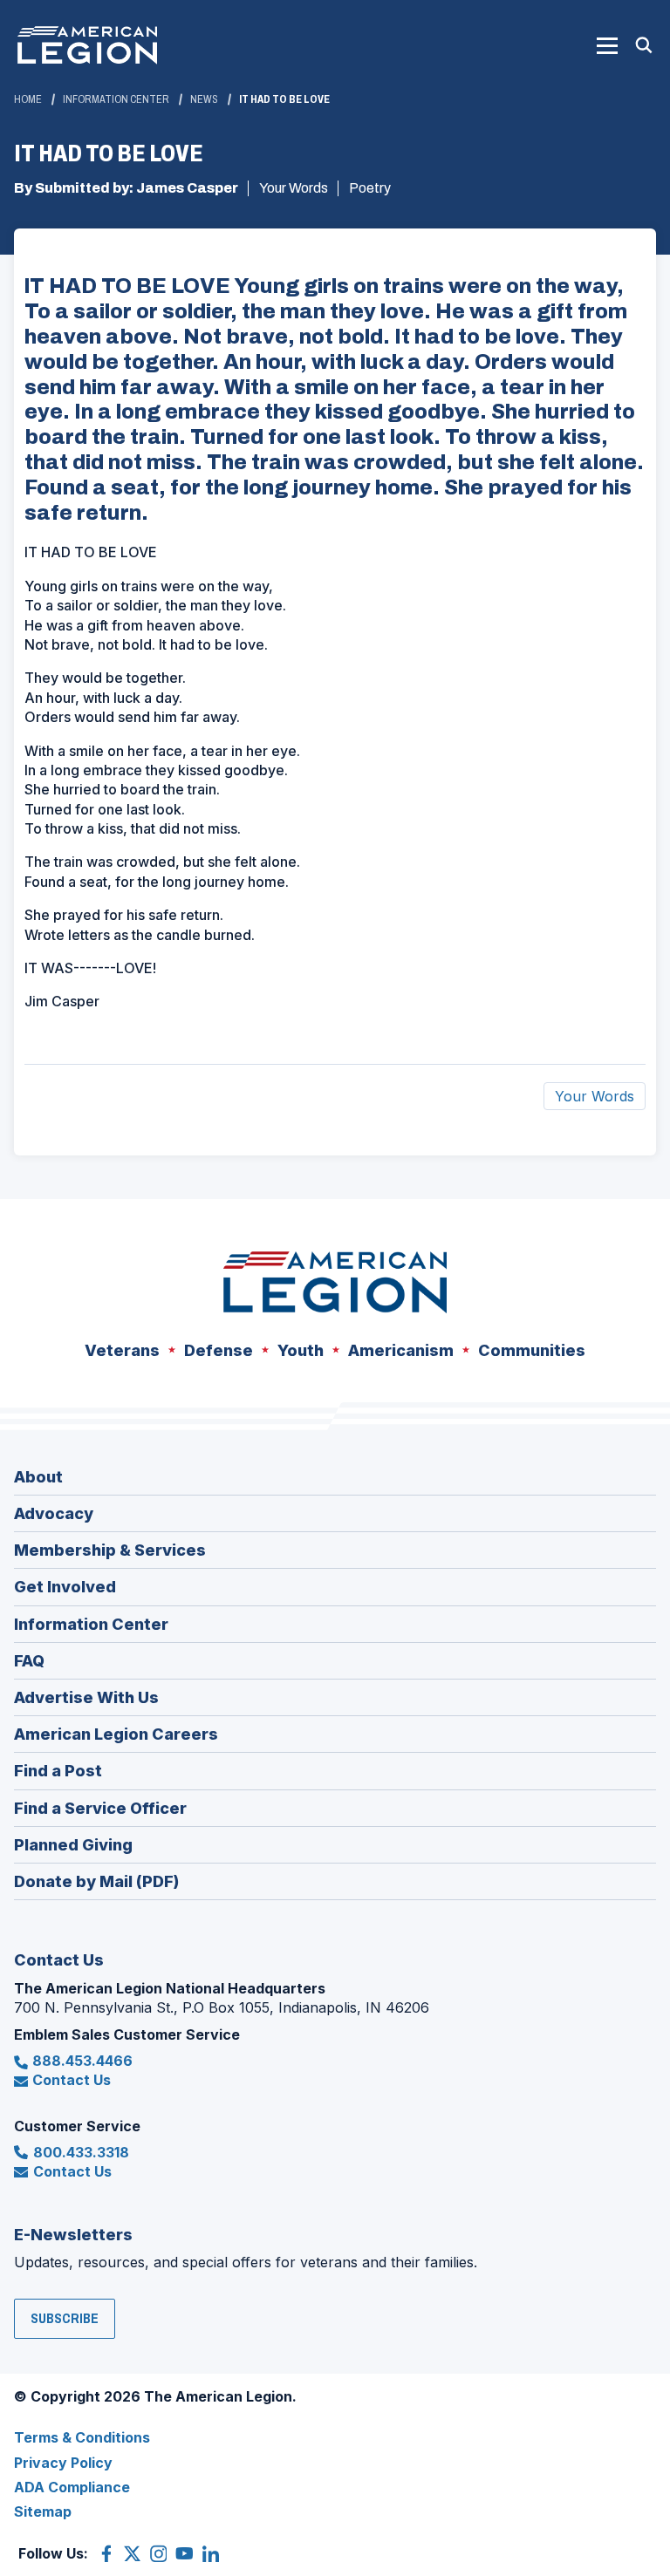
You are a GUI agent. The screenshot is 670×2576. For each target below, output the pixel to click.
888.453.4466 (82, 2061)
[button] (607, 45)
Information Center (116, 99)
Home (28, 99)
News (204, 99)
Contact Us (72, 2080)
